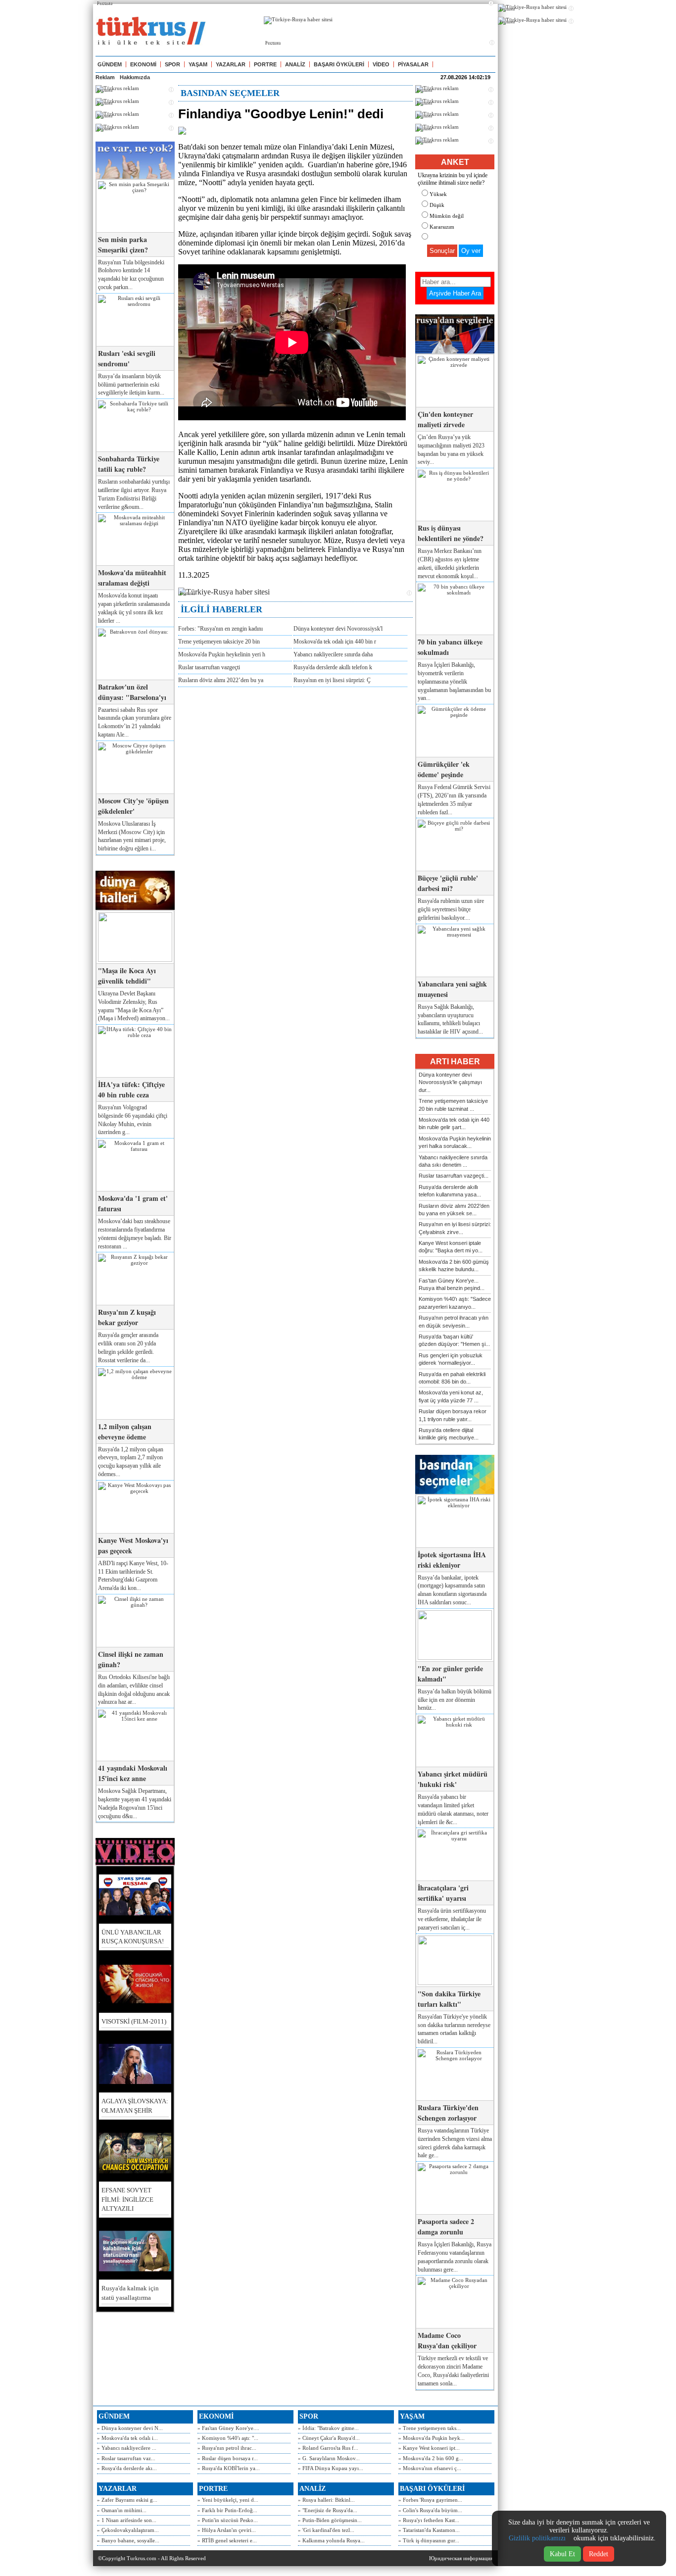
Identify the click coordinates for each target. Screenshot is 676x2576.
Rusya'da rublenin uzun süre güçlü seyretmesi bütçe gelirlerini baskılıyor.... (451, 909)
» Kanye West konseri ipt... (429, 2448)
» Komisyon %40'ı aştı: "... (228, 2438)
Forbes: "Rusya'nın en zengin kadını (220, 629)
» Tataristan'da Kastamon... (429, 2530)
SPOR (172, 64)
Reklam (105, 77)
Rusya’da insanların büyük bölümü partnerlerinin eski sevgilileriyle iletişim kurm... (131, 385)
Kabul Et (562, 2554)
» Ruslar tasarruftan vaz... (126, 2458)
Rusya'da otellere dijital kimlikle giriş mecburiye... (449, 1434)
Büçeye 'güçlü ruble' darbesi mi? (448, 883)
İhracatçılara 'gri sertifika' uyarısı (443, 1893)
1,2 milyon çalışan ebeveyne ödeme (125, 1432)
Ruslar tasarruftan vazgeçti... (454, 1176)
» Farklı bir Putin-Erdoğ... (227, 2510)
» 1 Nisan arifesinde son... (127, 2520)
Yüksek (438, 194)
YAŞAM (198, 64)
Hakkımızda (135, 77)
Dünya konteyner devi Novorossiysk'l (338, 629)
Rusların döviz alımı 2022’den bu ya (221, 680)
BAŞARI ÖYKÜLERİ (339, 64)
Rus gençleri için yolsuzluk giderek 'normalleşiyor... (451, 1359)
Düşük (437, 205)
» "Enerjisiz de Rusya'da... (328, 2510)
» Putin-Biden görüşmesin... (330, 2520)
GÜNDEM (110, 64)
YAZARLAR (231, 64)
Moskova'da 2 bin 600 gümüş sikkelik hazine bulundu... (454, 1265)
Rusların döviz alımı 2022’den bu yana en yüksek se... (454, 1210)
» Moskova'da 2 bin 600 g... (431, 2458)
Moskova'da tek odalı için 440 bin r (335, 642)
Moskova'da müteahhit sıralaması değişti (132, 578)
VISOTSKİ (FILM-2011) (134, 2021)
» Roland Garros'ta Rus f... (328, 2448)
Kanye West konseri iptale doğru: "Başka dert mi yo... (451, 1247)
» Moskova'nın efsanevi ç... (430, 2468)
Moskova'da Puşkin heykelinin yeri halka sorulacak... (455, 1142)
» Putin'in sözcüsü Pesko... (228, 2520)
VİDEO (381, 64)
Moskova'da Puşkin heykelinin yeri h (222, 654)
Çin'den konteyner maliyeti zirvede (445, 419)
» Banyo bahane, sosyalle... (128, 2540)
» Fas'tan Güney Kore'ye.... (228, 2428)
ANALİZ (295, 64)
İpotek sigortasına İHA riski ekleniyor (452, 1560)
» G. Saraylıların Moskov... (329, 2458)
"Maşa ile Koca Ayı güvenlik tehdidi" (127, 976)
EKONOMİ (143, 64)
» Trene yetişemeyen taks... (430, 2428)
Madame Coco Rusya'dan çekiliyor (447, 2340)
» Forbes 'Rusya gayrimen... (430, 2500)
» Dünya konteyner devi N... (130, 2428)
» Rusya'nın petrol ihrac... (227, 2448)
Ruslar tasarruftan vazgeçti (209, 667)
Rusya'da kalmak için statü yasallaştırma (130, 2293)
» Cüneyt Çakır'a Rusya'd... (329, 2438)
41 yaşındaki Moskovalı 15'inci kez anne (133, 1773)
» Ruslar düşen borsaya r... (228, 2458)
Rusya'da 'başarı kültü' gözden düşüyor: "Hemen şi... (454, 1340)
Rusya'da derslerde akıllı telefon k (333, 667)
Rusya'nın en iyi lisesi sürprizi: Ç (332, 680)
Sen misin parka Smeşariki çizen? (123, 245)
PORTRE (265, 64)
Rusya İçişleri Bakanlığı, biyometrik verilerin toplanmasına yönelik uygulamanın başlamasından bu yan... (454, 681)
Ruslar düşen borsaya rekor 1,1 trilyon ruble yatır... (453, 1415)
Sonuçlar (442, 251)
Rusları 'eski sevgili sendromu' (127, 358)
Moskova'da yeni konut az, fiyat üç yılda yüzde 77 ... (451, 1396)
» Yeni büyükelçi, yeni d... (228, 2500)
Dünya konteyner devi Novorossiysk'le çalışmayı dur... (450, 1082)
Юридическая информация (461, 2558)
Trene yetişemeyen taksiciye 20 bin (219, 642)
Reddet (599, 2554)
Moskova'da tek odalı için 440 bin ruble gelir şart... (454, 1123)
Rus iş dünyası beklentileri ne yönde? (451, 533)
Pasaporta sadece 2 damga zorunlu (446, 2227)
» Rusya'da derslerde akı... (127, 2468)
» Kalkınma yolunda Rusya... (331, 2540)
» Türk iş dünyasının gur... (429, 2540)
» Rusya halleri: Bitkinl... (326, 2500)
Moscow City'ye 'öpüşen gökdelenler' (133, 806)
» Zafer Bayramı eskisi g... (127, 2500)
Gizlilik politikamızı (537, 2538)
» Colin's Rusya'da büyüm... (430, 2510)
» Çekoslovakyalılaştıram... (128, 2530)
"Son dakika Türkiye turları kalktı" (449, 1999)
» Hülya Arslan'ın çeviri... (227, 2530)
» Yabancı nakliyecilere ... (127, 2448)
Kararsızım (442, 227)
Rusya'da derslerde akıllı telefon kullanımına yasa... (450, 1191)
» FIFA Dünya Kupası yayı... (331, 2468)
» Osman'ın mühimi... (122, 2510)
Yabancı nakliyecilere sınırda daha (333, 654)
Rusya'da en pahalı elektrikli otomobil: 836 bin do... (452, 1378)
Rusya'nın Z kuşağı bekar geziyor (127, 1317)
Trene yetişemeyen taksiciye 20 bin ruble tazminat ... (453, 1105)
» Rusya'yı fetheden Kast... (429, 2520)
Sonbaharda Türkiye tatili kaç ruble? (129, 464)
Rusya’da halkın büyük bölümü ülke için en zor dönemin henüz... (455, 1700)
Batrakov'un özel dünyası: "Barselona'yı (132, 692)
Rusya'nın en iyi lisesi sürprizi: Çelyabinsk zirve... (455, 1228)
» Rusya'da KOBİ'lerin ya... (229, 2468)
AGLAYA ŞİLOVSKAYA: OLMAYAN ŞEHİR (135, 2105)
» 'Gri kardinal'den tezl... (326, 2530)
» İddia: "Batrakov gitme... (328, 2428)
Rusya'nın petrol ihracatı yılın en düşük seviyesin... (454, 1321)
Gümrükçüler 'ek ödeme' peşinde (444, 769)
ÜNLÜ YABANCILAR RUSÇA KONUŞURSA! (133, 1937)
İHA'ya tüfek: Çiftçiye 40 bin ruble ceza (131, 1090)
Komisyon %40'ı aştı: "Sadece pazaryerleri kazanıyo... (455, 1303)
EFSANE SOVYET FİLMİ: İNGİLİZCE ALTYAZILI (127, 2199)
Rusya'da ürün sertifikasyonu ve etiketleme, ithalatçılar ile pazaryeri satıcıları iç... (452, 1919)
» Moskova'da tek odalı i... (127, 2438)
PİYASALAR (413, 64)
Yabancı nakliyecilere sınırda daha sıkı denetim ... (453, 1161)
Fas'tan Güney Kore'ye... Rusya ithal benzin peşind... (452, 1284)
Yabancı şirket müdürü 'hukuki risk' (453, 1779)
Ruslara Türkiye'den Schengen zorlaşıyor (448, 2113)
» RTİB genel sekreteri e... (227, 2540)
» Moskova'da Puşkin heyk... (432, 2438)
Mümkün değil (447, 216)
